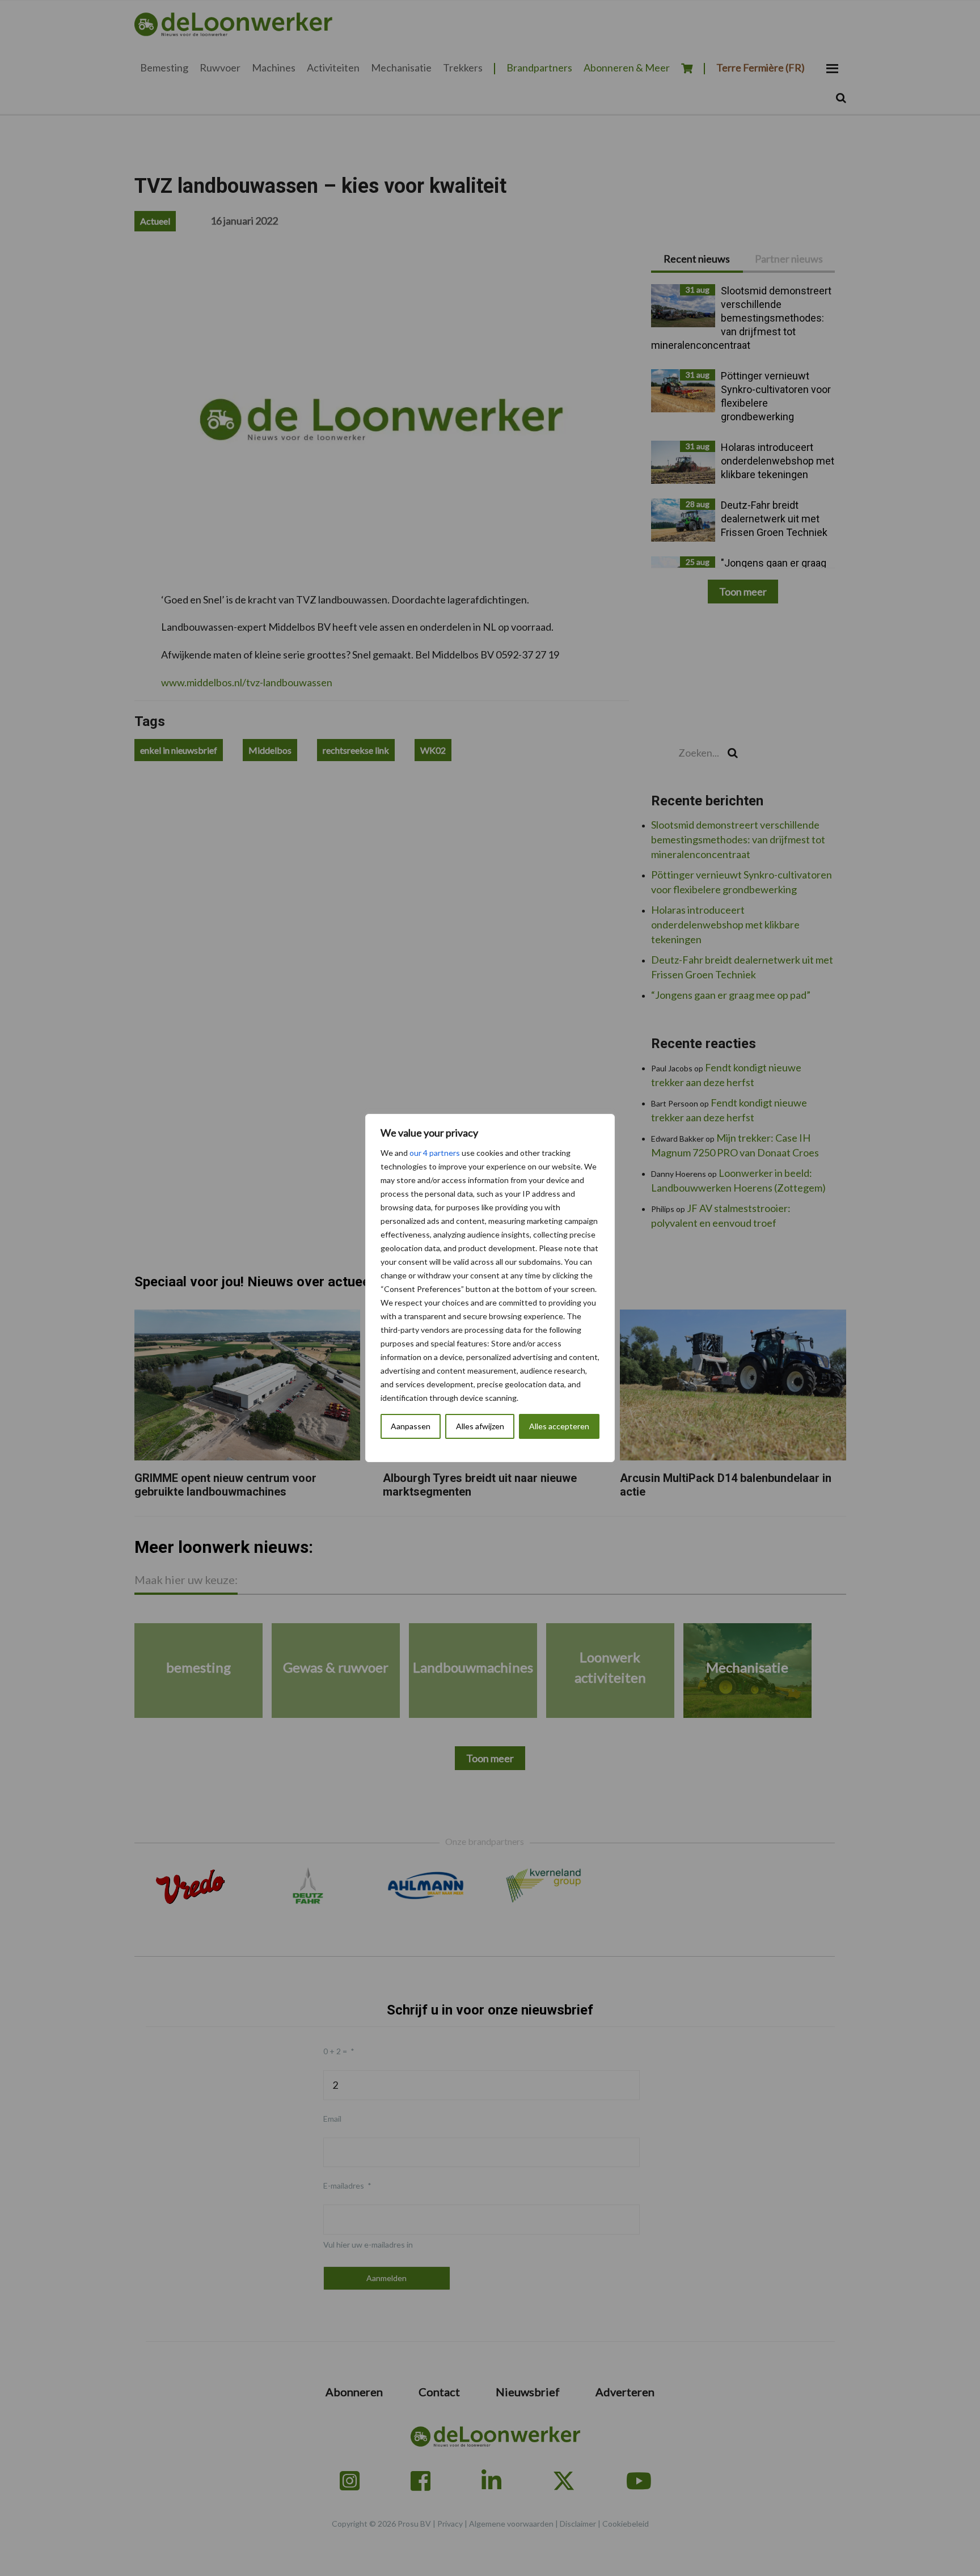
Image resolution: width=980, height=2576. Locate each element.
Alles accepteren (559, 1426)
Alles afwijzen (480, 1426)
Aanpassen (411, 1426)
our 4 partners (435, 1153)
